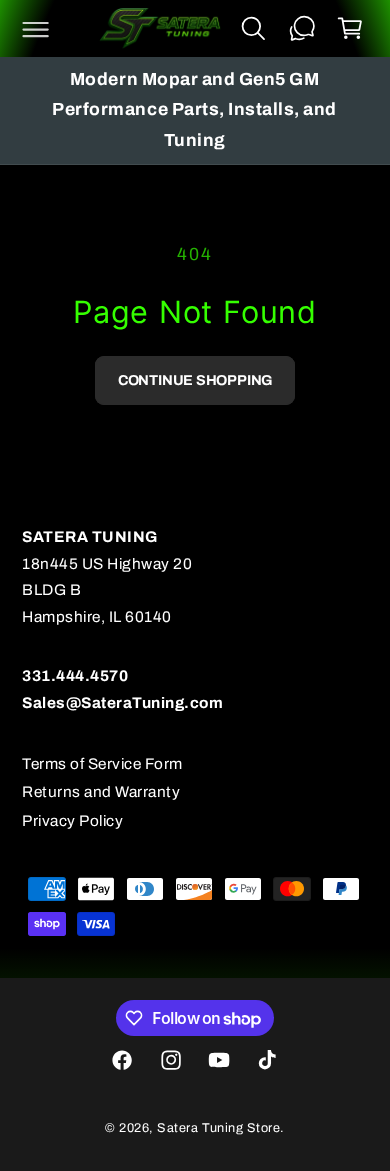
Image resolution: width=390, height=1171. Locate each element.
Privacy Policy (72, 820)
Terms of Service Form (102, 763)
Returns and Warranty (101, 791)
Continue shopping (195, 380)
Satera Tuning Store (218, 1128)
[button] (35, 29)
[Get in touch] (302, 29)
